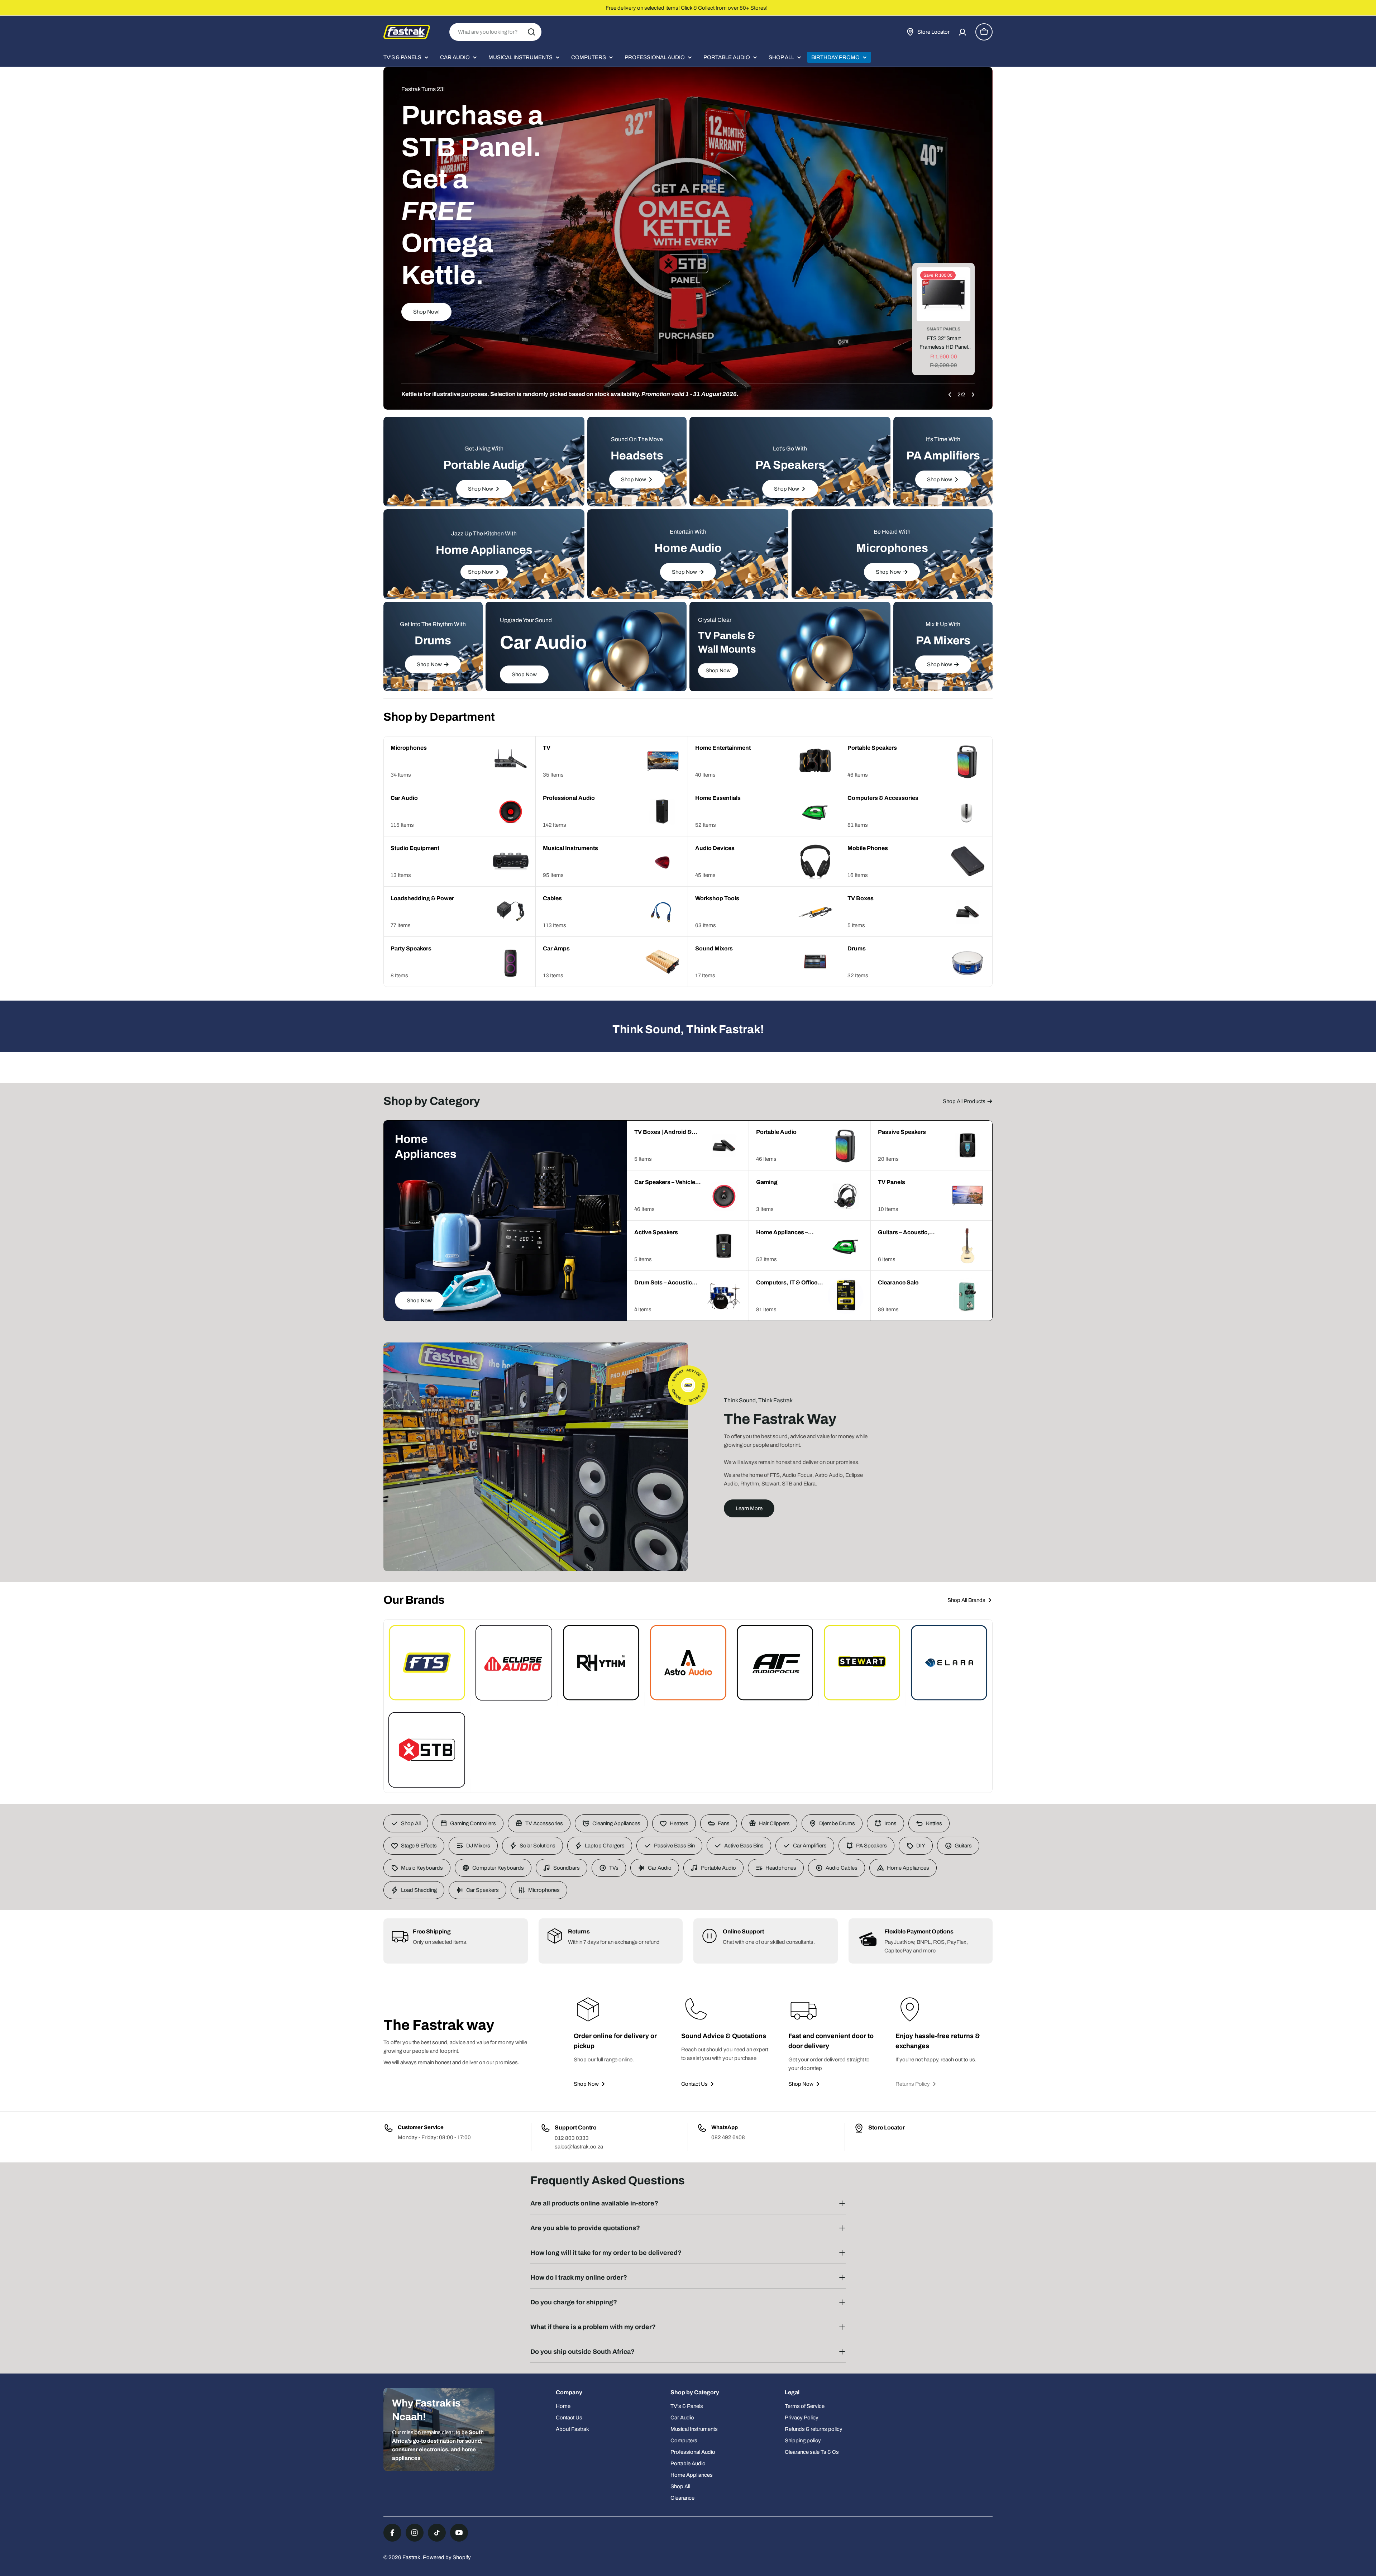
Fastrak (411, 2557)
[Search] (531, 32)
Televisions (943, 329)
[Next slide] (973, 395)
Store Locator (887, 2127)
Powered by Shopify (447, 2557)
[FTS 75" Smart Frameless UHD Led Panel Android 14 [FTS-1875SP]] (943, 294)
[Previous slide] (950, 395)
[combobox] (495, 32)
